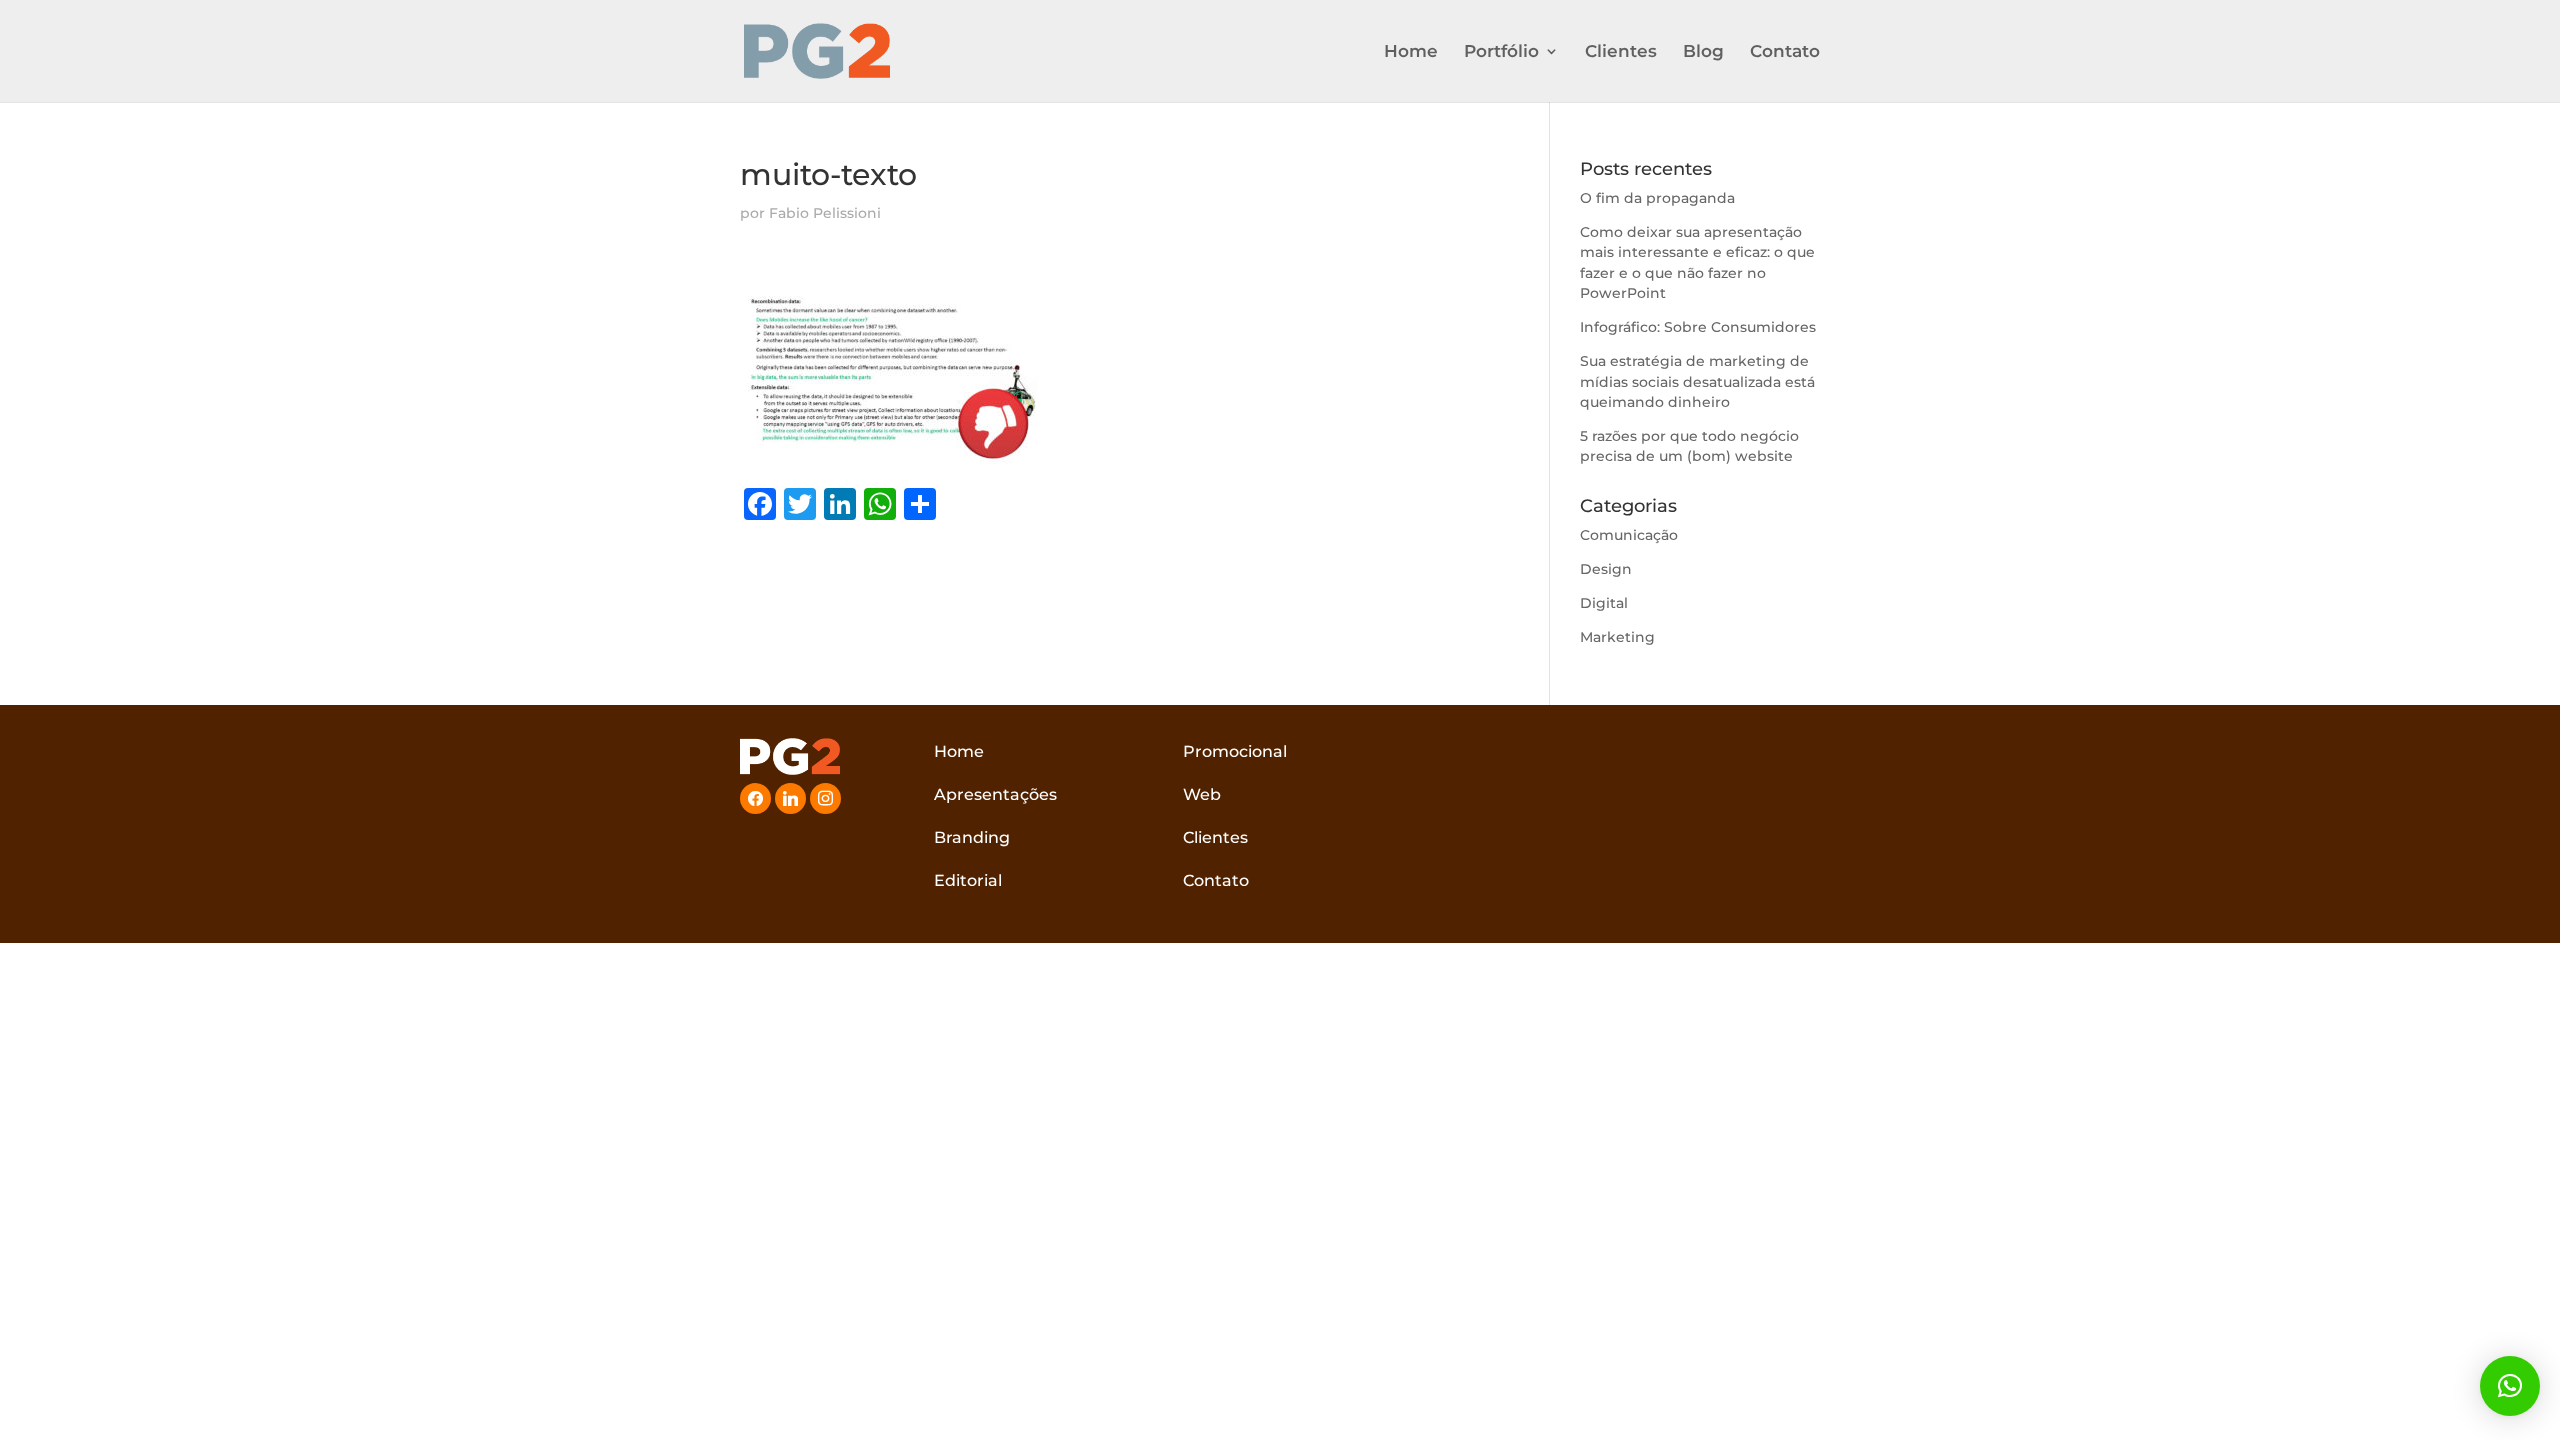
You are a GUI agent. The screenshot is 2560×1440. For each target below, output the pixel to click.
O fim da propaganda (1657, 198)
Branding (972, 837)
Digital (1604, 603)
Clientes (1621, 52)
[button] (2510, 1386)
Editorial (968, 880)
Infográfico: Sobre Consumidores (1698, 327)
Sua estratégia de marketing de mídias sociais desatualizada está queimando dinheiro (1697, 381)
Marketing (1617, 637)
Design (1606, 569)
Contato (1785, 52)
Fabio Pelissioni (825, 213)
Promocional (1235, 751)
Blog (1703, 52)
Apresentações (995, 794)
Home (1411, 52)
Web (1202, 794)
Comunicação (1629, 535)
